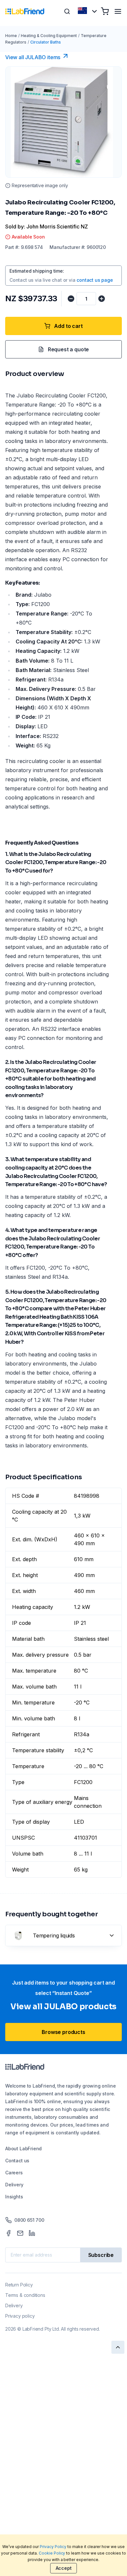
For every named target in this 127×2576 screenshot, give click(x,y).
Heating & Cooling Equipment (49, 36)
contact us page (95, 280)
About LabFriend (23, 2149)
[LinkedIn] (32, 2233)
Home (11, 36)
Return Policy (19, 2285)
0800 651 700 (29, 2220)
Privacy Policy (53, 2547)
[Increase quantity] (102, 299)
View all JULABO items (33, 57)
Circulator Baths (46, 42)
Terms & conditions (25, 2295)
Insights (14, 2197)
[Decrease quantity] (71, 299)
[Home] (25, 11)
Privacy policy (20, 2316)
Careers (14, 2173)
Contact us (17, 2161)
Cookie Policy (52, 2553)
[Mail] (20, 2233)
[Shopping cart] (105, 11)
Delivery (14, 2185)
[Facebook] (8, 2233)
